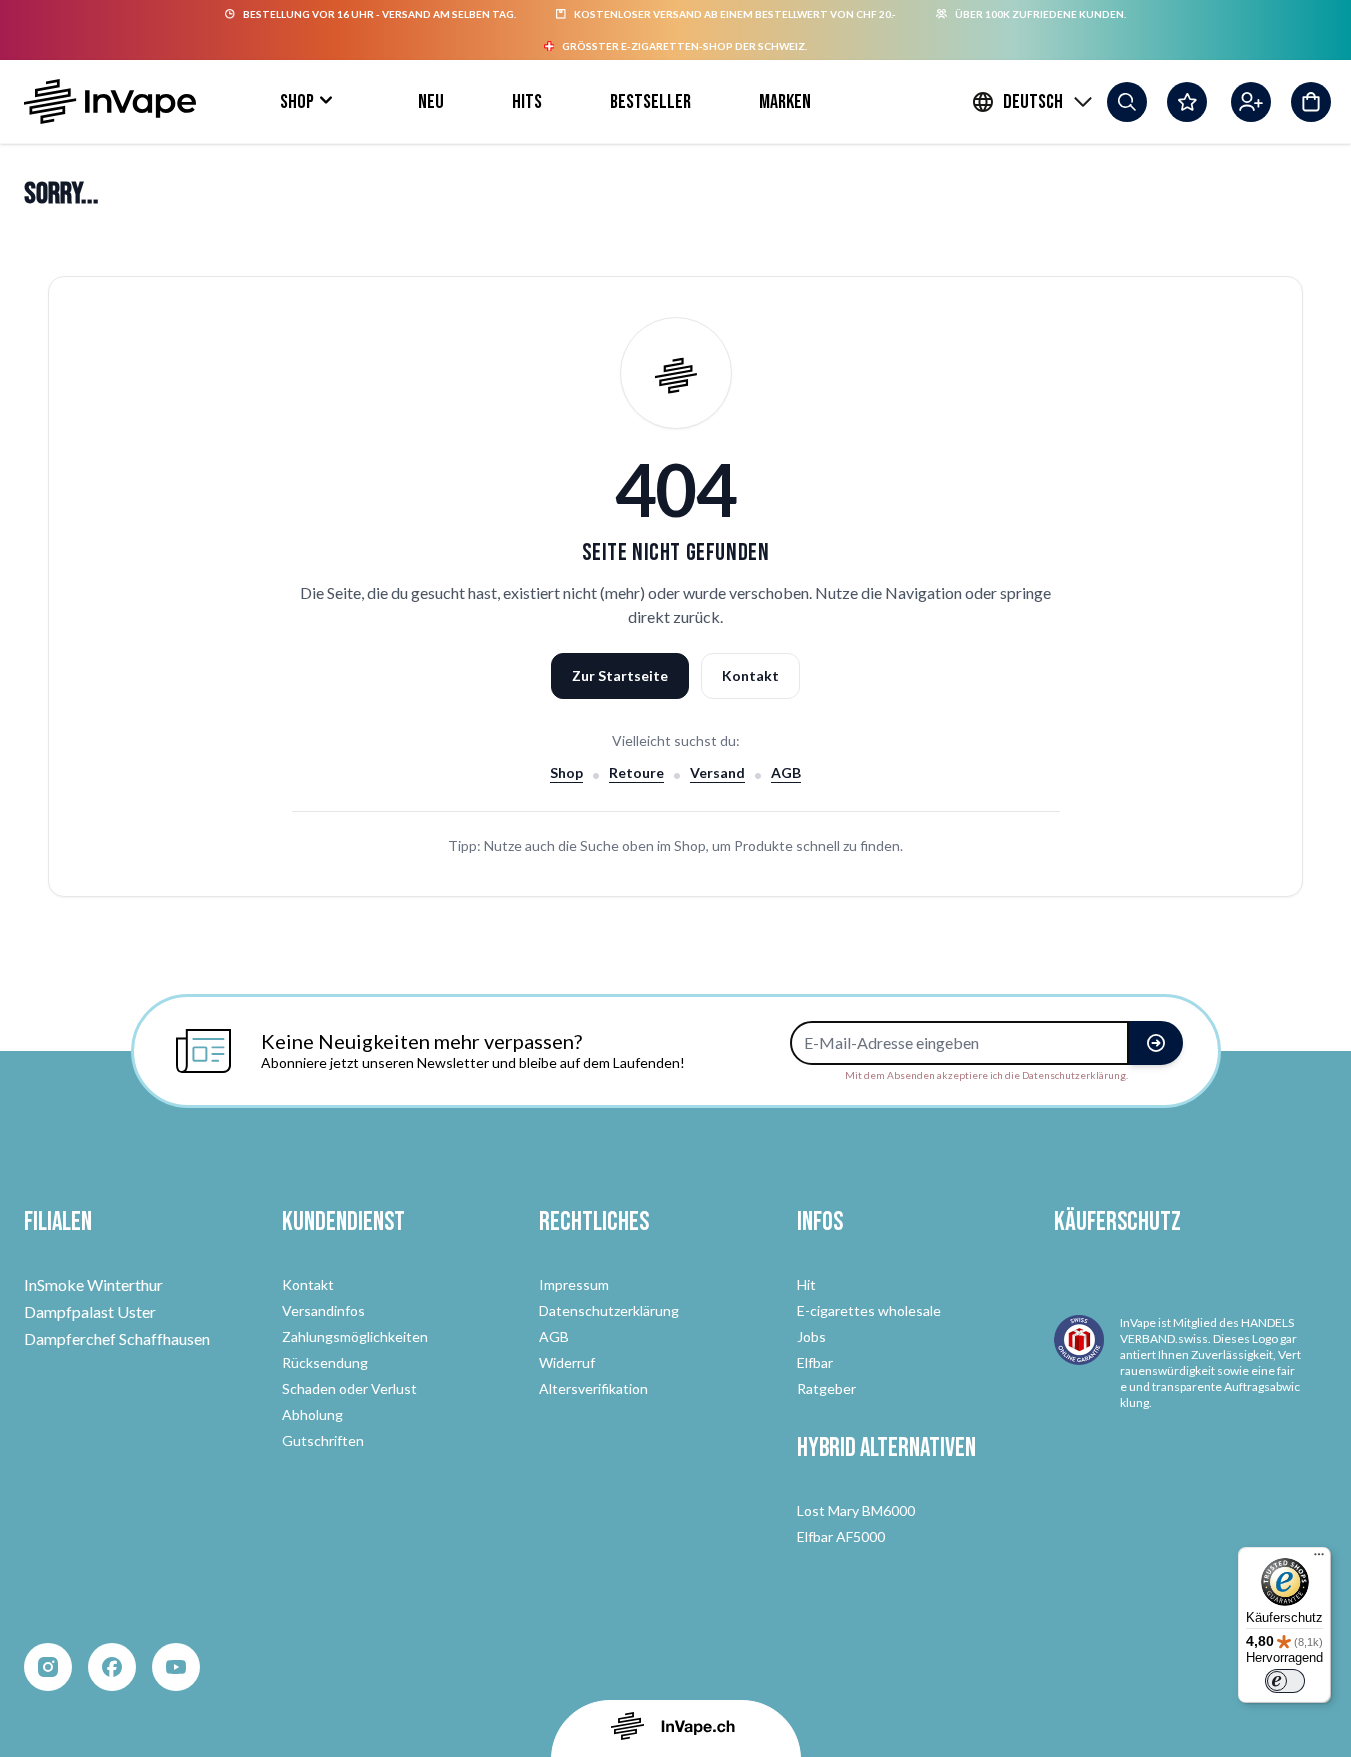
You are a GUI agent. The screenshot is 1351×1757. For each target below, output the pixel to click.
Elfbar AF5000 (841, 1536)
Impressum (574, 1284)
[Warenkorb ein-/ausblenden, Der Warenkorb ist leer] (1311, 102)
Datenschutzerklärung (609, 1310)
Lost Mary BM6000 (856, 1510)
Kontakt (750, 675)
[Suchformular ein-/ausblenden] (1127, 102)
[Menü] (1319, 1559)
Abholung (312, 1414)
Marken (785, 102)
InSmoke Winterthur (93, 1284)
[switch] (1285, 1681)
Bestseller (650, 102)
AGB (786, 772)
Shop (297, 102)
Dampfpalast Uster (90, 1311)
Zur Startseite (620, 675)
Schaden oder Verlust (349, 1388)
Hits (527, 102)
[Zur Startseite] (110, 101)
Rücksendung (325, 1362)
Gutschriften (323, 1440)
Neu (431, 102)
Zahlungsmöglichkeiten (355, 1336)
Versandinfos (323, 1310)
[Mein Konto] (1251, 102)
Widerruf (567, 1362)
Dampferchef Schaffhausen (117, 1338)
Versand (717, 772)
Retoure (636, 772)
